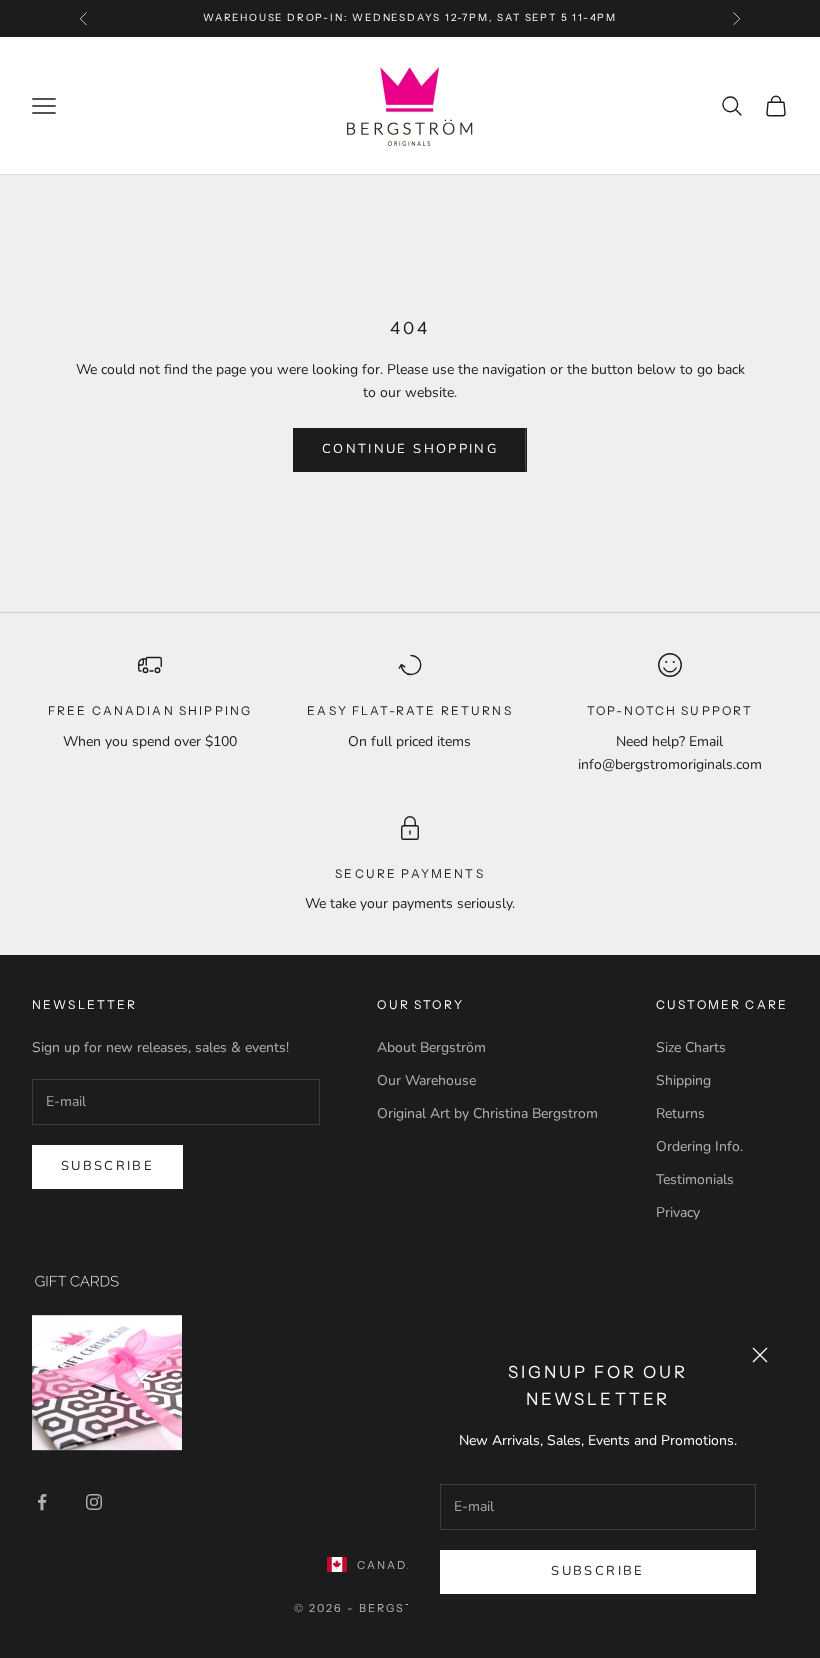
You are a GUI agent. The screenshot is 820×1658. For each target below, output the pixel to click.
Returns (680, 1113)
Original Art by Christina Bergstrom (487, 1113)
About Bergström (431, 1047)
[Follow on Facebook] (42, 1502)
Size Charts (691, 1047)
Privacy (678, 1212)
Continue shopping (410, 449)
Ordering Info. (699, 1146)
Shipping (683, 1080)
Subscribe (597, 1571)
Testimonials (695, 1179)
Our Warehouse (426, 1080)
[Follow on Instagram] (94, 1502)
